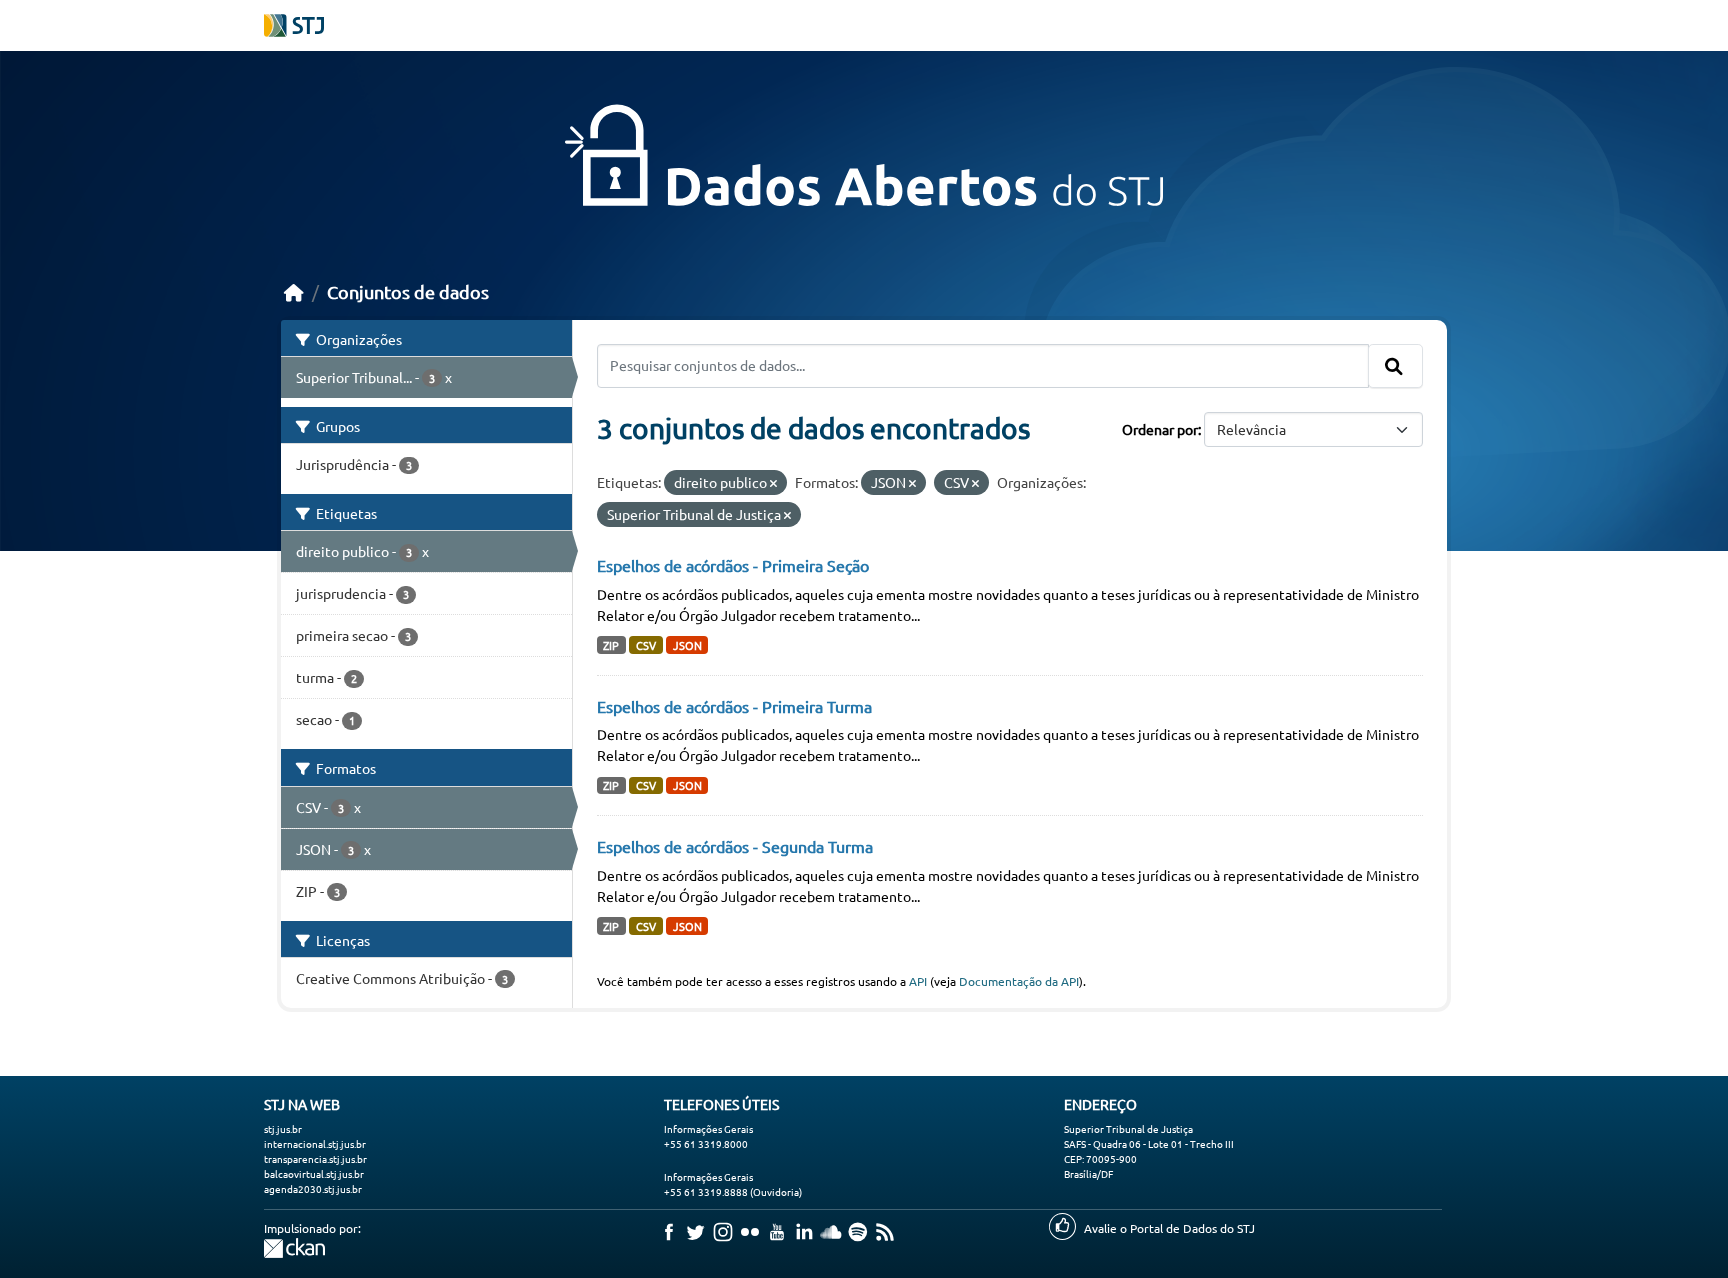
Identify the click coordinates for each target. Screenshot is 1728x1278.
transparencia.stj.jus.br (315, 1158)
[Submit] (1395, 366)
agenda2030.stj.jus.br (313, 1188)
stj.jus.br (283, 1128)
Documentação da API (1019, 981)
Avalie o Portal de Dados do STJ (1169, 1228)
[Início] (294, 291)
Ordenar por (1160, 429)
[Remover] (773, 483)
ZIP (611, 645)
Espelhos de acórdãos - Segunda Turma (735, 846)
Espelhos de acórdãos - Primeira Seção (733, 565)
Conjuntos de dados (408, 291)
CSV (646, 645)
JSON (687, 645)
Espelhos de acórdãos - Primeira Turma (734, 706)
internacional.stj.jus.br (315, 1143)
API (918, 981)
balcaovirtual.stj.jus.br (314, 1173)
